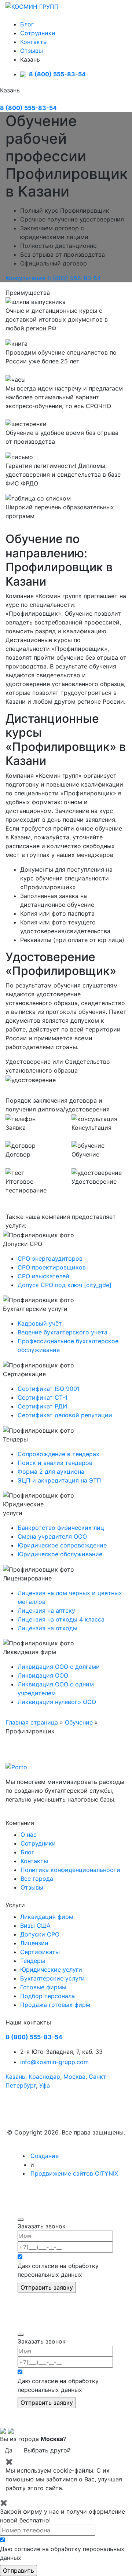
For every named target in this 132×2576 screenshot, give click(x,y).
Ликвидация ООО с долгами (59, 1667)
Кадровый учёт (40, 1323)
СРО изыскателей (43, 1276)
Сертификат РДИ (42, 1406)
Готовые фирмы (43, 1987)
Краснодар (44, 2077)
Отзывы (32, 51)
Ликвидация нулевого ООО (57, 1702)
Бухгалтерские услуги (52, 1978)
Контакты (34, 42)
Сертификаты (40, 1952)
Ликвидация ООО (43, 1675)
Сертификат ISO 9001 (49, 1389)
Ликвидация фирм (47, 1917)
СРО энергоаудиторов (50, 1258)
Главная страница (32, 1722)
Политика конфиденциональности (70, 1870)
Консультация (25, 278)
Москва (74, 2077)
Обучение (79, 1722)
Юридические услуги (51, 1969)
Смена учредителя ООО (52, 1536)
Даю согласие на (58, 2270)
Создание (45, 2156)
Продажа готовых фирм (55, 2005)
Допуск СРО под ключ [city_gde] (65, 1285)
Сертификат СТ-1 (43, 1397)
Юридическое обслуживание (60, 1554)
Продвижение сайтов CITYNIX (74, 2173)
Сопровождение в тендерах (58, 1454)
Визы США (35, 1925)
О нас (29, 1835)
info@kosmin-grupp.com (54, 2062)
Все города (37, 1879)
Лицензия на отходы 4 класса (61, 1619)
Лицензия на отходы (47, 1628)
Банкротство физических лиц (61, 1528)
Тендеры (33, 1961)
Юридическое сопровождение (62, 1545)
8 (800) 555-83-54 (57, 74)
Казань (15, 2077)
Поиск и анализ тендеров (55, 1463)
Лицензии (34, 1943)
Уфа (45, 2085)
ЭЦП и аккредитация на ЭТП (59, 1480)
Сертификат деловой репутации (65, 1415)
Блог (27, 24)
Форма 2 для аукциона (51, 1472)
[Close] (21, 2220)
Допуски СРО (40, 1934)
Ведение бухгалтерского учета (63, 1332)
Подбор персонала (47, 1996)
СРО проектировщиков (52, 1267)
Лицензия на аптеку (46, 1611)
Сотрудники (38, 33)
